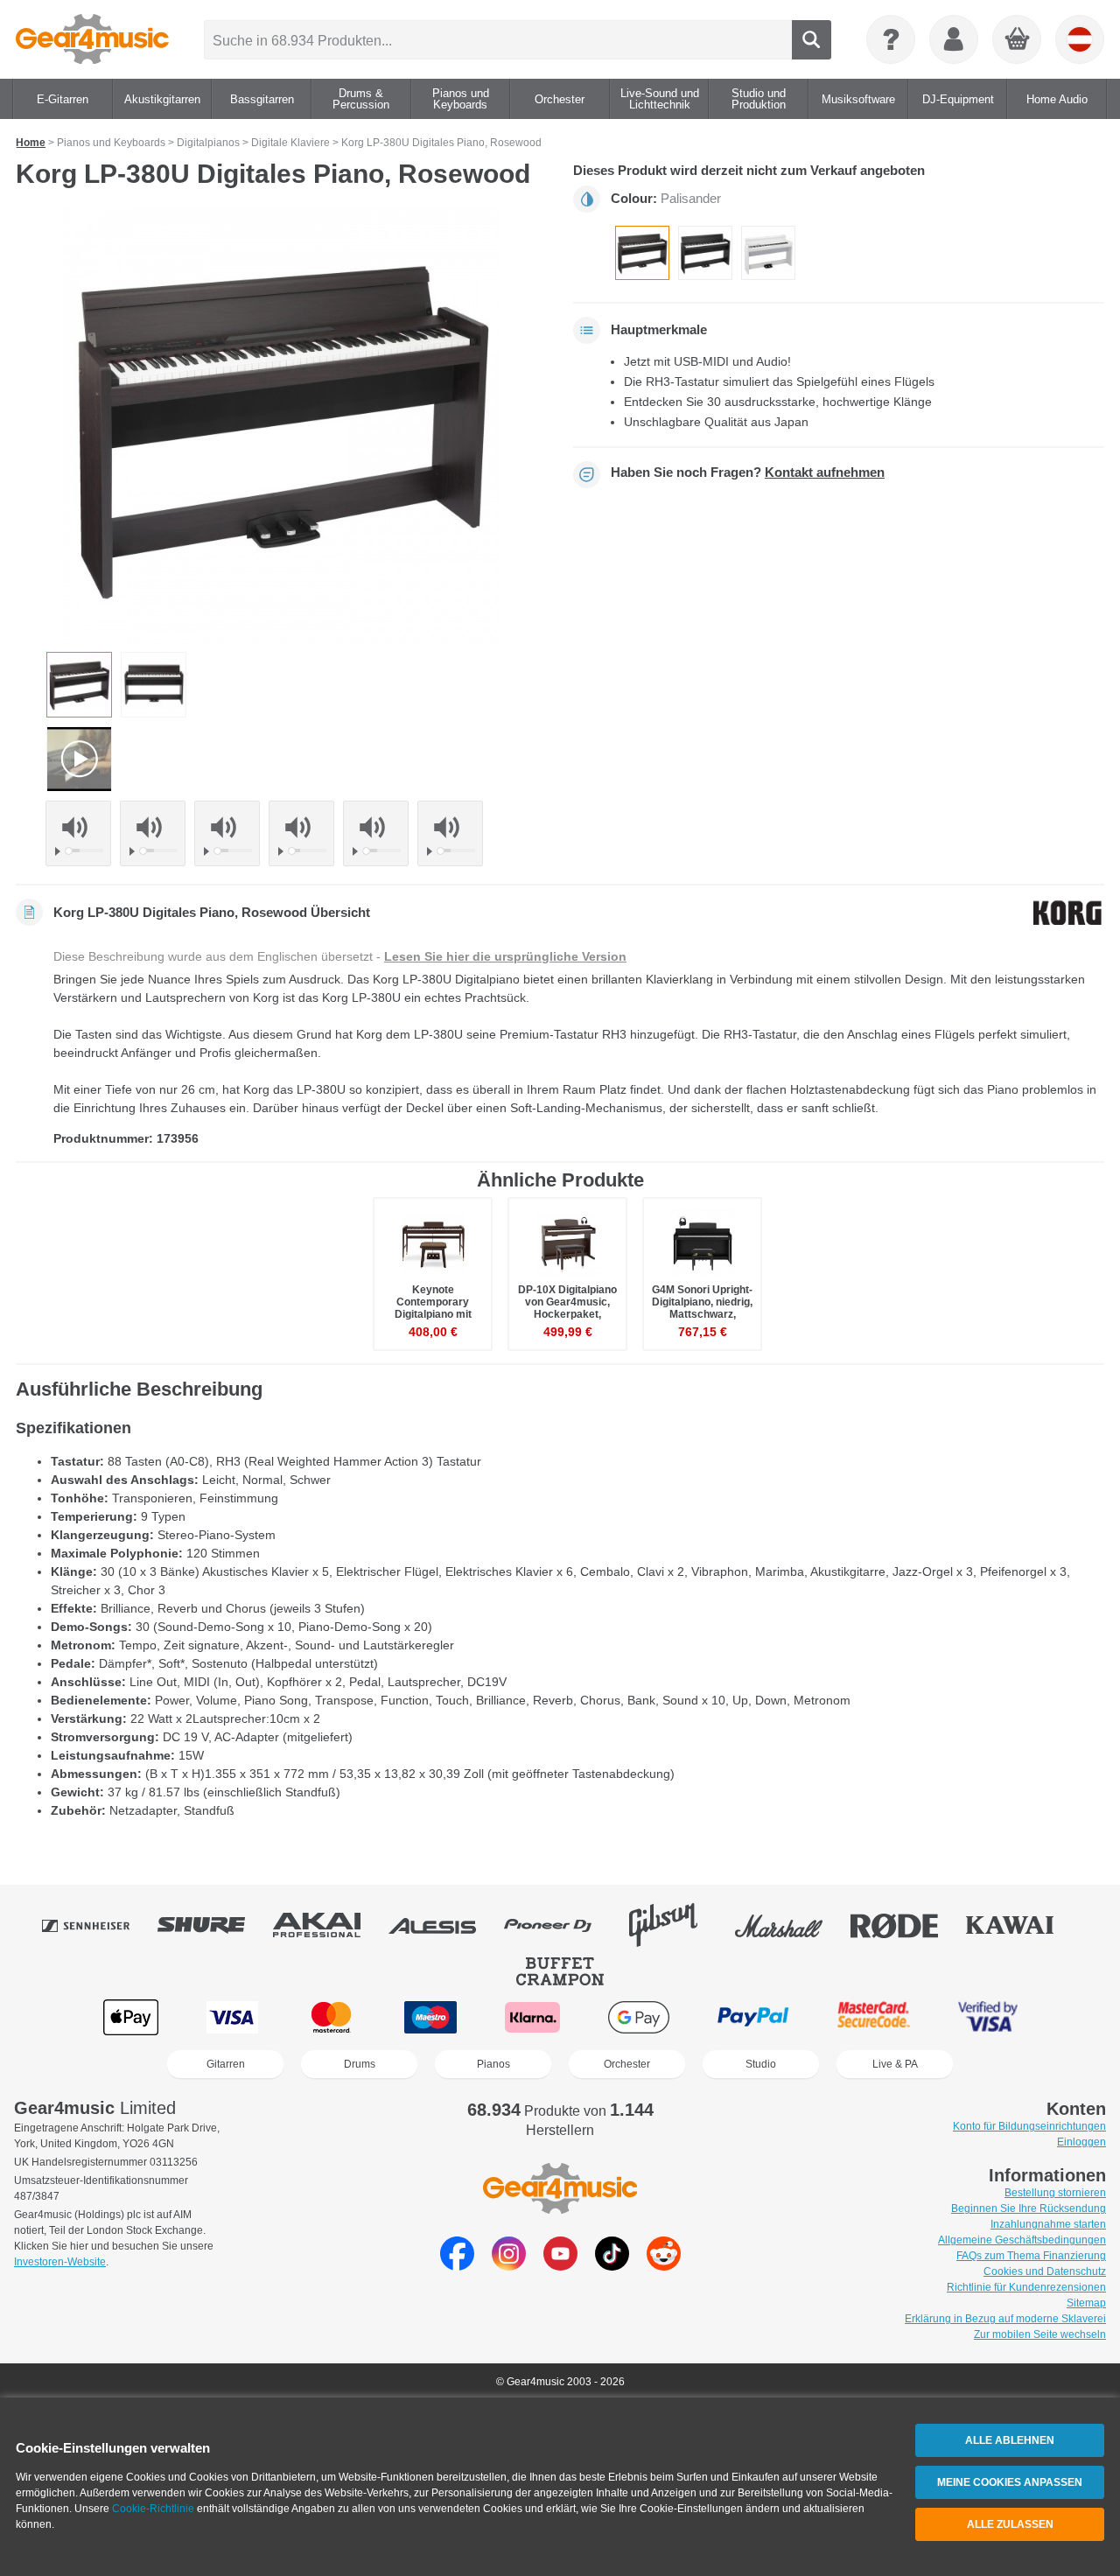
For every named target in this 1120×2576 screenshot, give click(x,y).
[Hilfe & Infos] (891, 39)
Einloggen (1081, 2142)
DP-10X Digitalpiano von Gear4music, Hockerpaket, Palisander (567, 1309)
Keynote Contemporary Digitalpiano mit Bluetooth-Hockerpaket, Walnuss (433, 1321)
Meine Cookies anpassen (1010, 2482)
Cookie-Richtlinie (153, 2509)
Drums (360, 2064)
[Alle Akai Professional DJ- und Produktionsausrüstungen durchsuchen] (329, 1925)
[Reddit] (664, 2266)
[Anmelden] (954, 39)
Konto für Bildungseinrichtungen (1029, 2126)
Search (812, 40)
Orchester (627, 2064)
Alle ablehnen (1010, 2440)
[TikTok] (612, 2266)
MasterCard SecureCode (874, 2017)
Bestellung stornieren (1055, 2193)
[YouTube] (560, 2266)
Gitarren (226, 2064)
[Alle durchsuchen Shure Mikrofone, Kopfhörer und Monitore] (213, 1925)
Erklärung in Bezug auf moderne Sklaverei (1005, 2319)
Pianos (493, 2064)
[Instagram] (509, 2266)
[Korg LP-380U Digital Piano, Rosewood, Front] (154, 685)
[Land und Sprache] (1080, 39)
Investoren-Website (60, 2262)
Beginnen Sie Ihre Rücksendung (1029, 2208)
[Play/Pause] (60, 851)
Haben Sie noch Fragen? (748, 472)
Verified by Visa (988, 2017)
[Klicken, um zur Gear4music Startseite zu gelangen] (92, 39)
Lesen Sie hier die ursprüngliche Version (505, 956)
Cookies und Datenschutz (1045, 2271)
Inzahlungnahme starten (1048, 2224)
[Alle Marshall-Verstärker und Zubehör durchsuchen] (791, 1925)
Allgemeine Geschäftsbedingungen (1022, 2240)
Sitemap (1086, 2303)
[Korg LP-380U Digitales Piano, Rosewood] (642, 253)
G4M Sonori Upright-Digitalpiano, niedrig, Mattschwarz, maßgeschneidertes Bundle (702, 1315)
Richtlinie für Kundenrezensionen (1026, 2287)
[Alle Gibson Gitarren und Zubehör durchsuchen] (675, 1925)
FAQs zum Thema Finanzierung (1031, 2256)
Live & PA (895, 2064)
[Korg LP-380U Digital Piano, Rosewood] (282, 426)
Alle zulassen (1010, 2524)
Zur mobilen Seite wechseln (1040, 2334)
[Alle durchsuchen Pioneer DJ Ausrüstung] (560, 1925)
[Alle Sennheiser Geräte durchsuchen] (98, 1925)
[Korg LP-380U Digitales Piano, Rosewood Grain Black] (705, 253)
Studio (761, 2064)
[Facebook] (457, 2266)
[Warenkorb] (1018, 40)
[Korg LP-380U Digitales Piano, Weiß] (768, 253)
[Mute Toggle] (78, 827)
